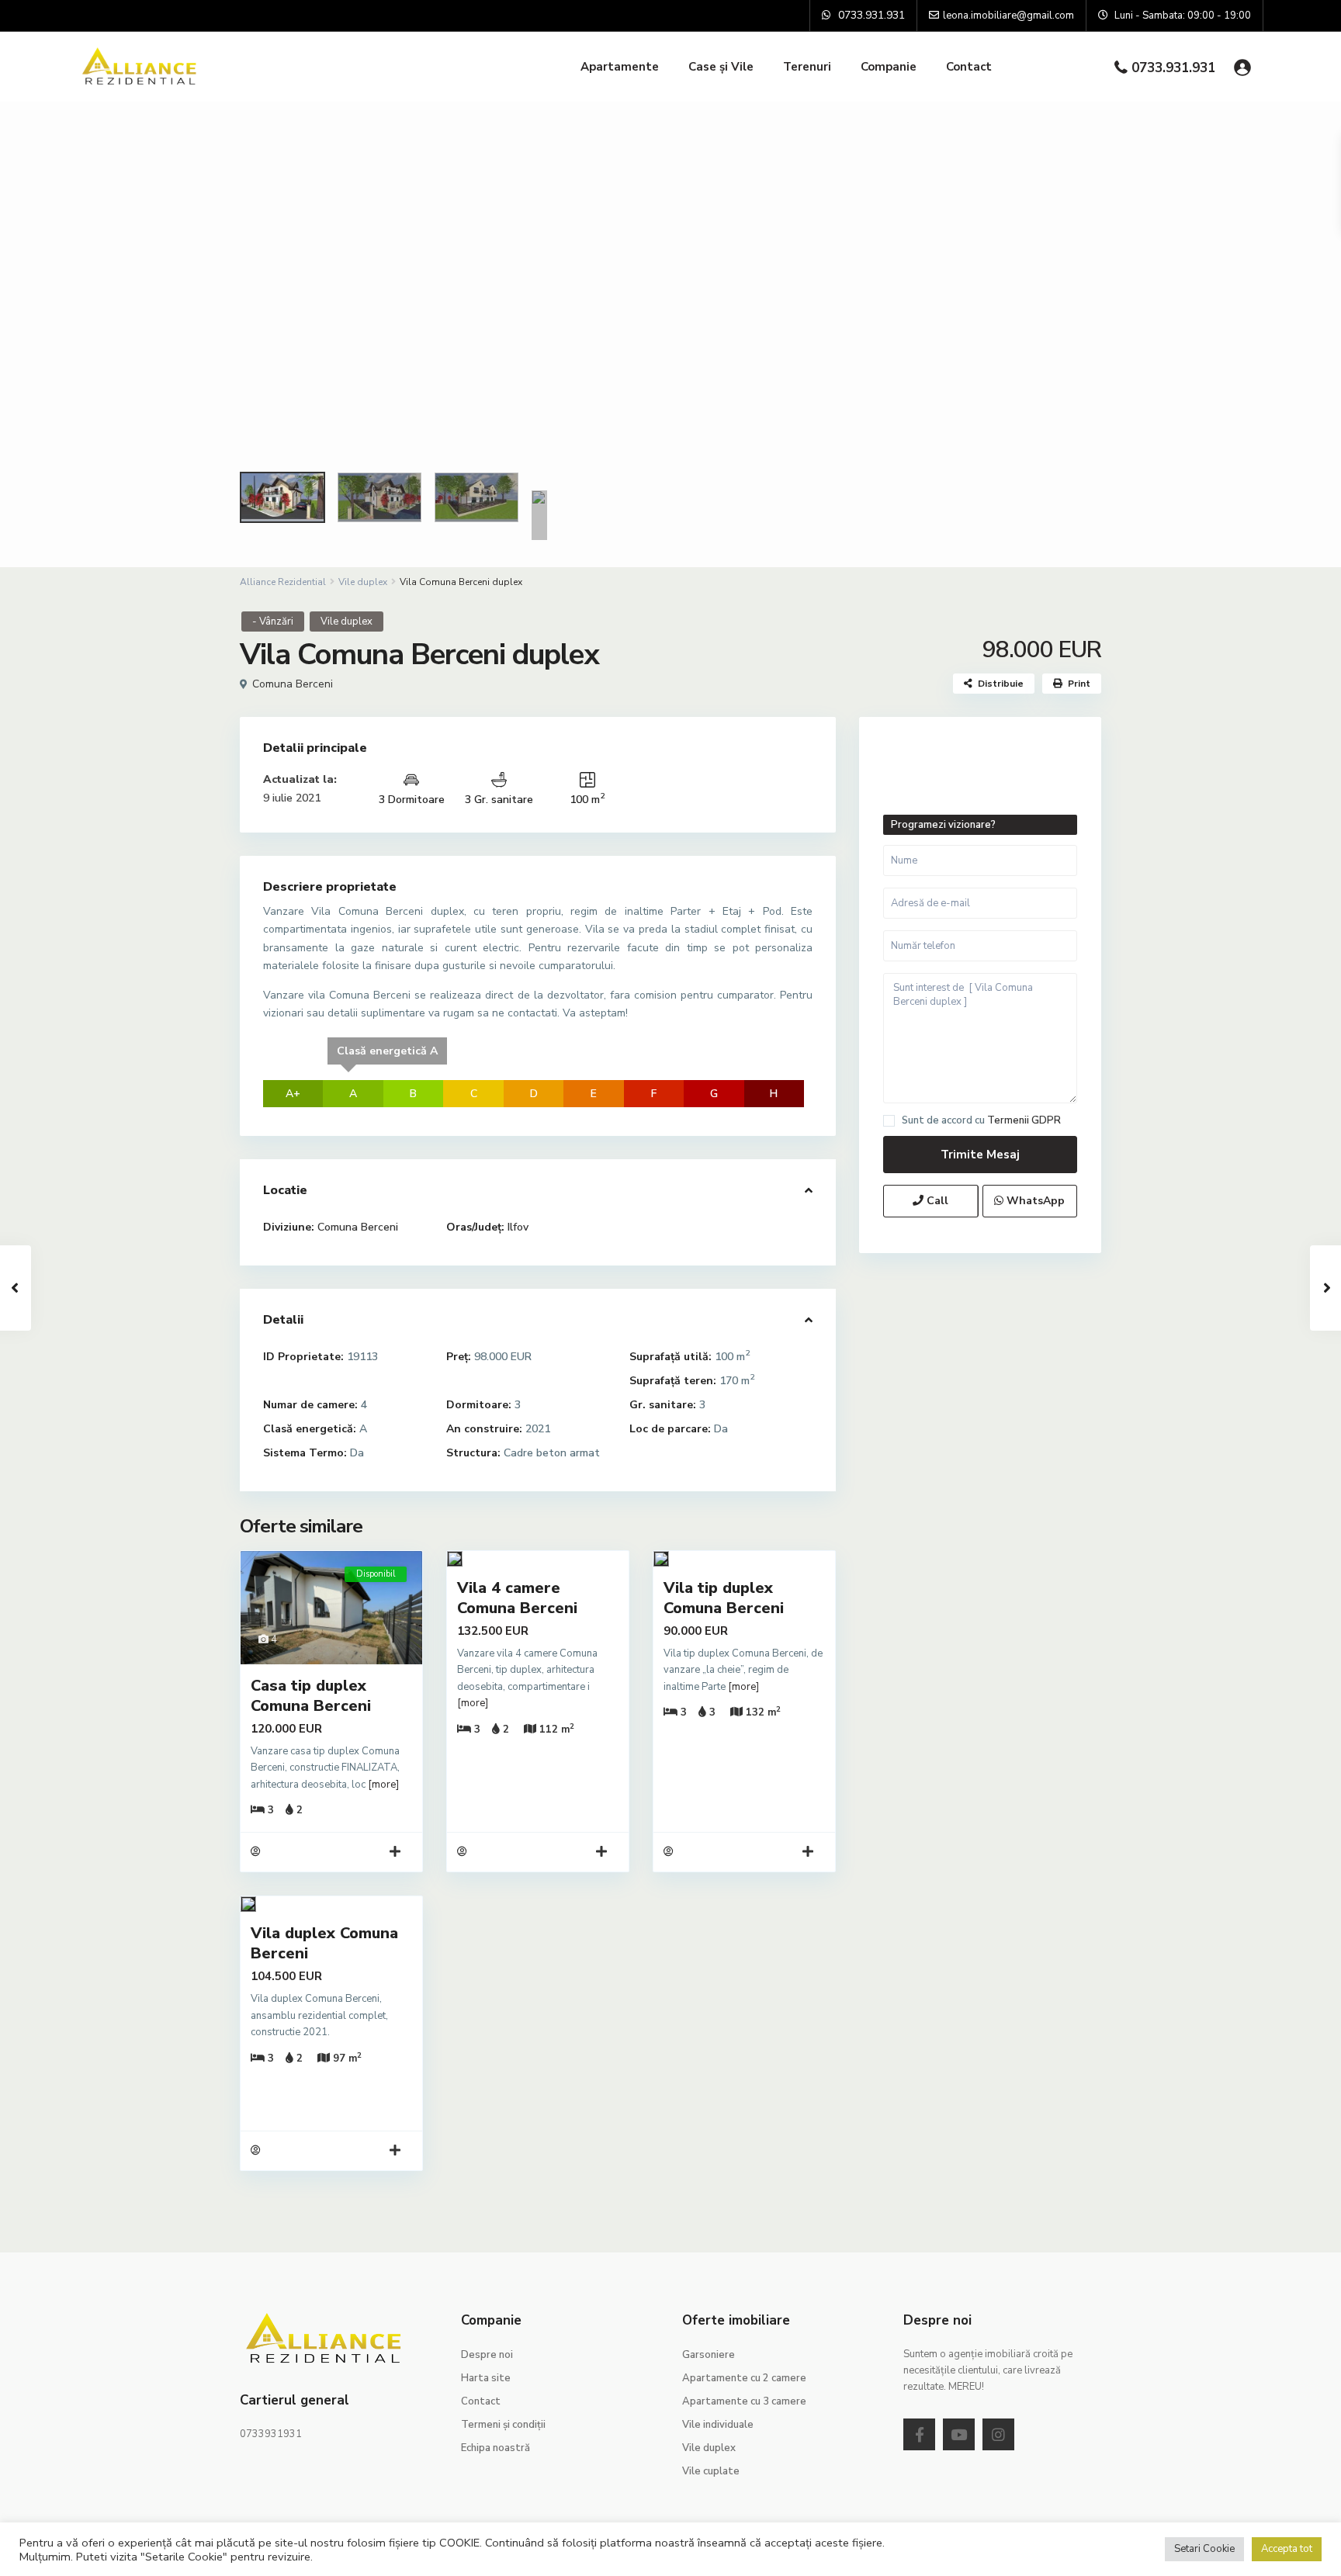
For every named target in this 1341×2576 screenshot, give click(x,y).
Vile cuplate (711, 2471)
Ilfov (518, 1227)
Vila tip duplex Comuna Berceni (724, 1598)
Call (936, 1201)
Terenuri (807, 67)
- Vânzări (273, 621)
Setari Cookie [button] (1204, 2549)
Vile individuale (718, 2425)
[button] (25, 334)
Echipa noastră (496, 2448)
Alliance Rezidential (283, 582)
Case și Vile (721, 67)
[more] (383, 1785)
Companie (889, 67)
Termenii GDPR (1024, 1120)
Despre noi (487, 2355)
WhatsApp (1034, 1201)
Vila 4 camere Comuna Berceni (517, 1598)
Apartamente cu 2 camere (744, 2378)
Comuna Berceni (293, 684)
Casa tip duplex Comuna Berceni (311, 1696)
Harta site (486, 2378)
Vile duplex (363, 582)
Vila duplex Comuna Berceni (324, 1943)
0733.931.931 (1173, 68)
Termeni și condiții (503, 2425)
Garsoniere (709, 2355)
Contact (969, 67)
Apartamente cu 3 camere (744, 2401)
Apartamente (620, 67)
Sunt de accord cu (981, 1121)
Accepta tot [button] (1287, 2549)
